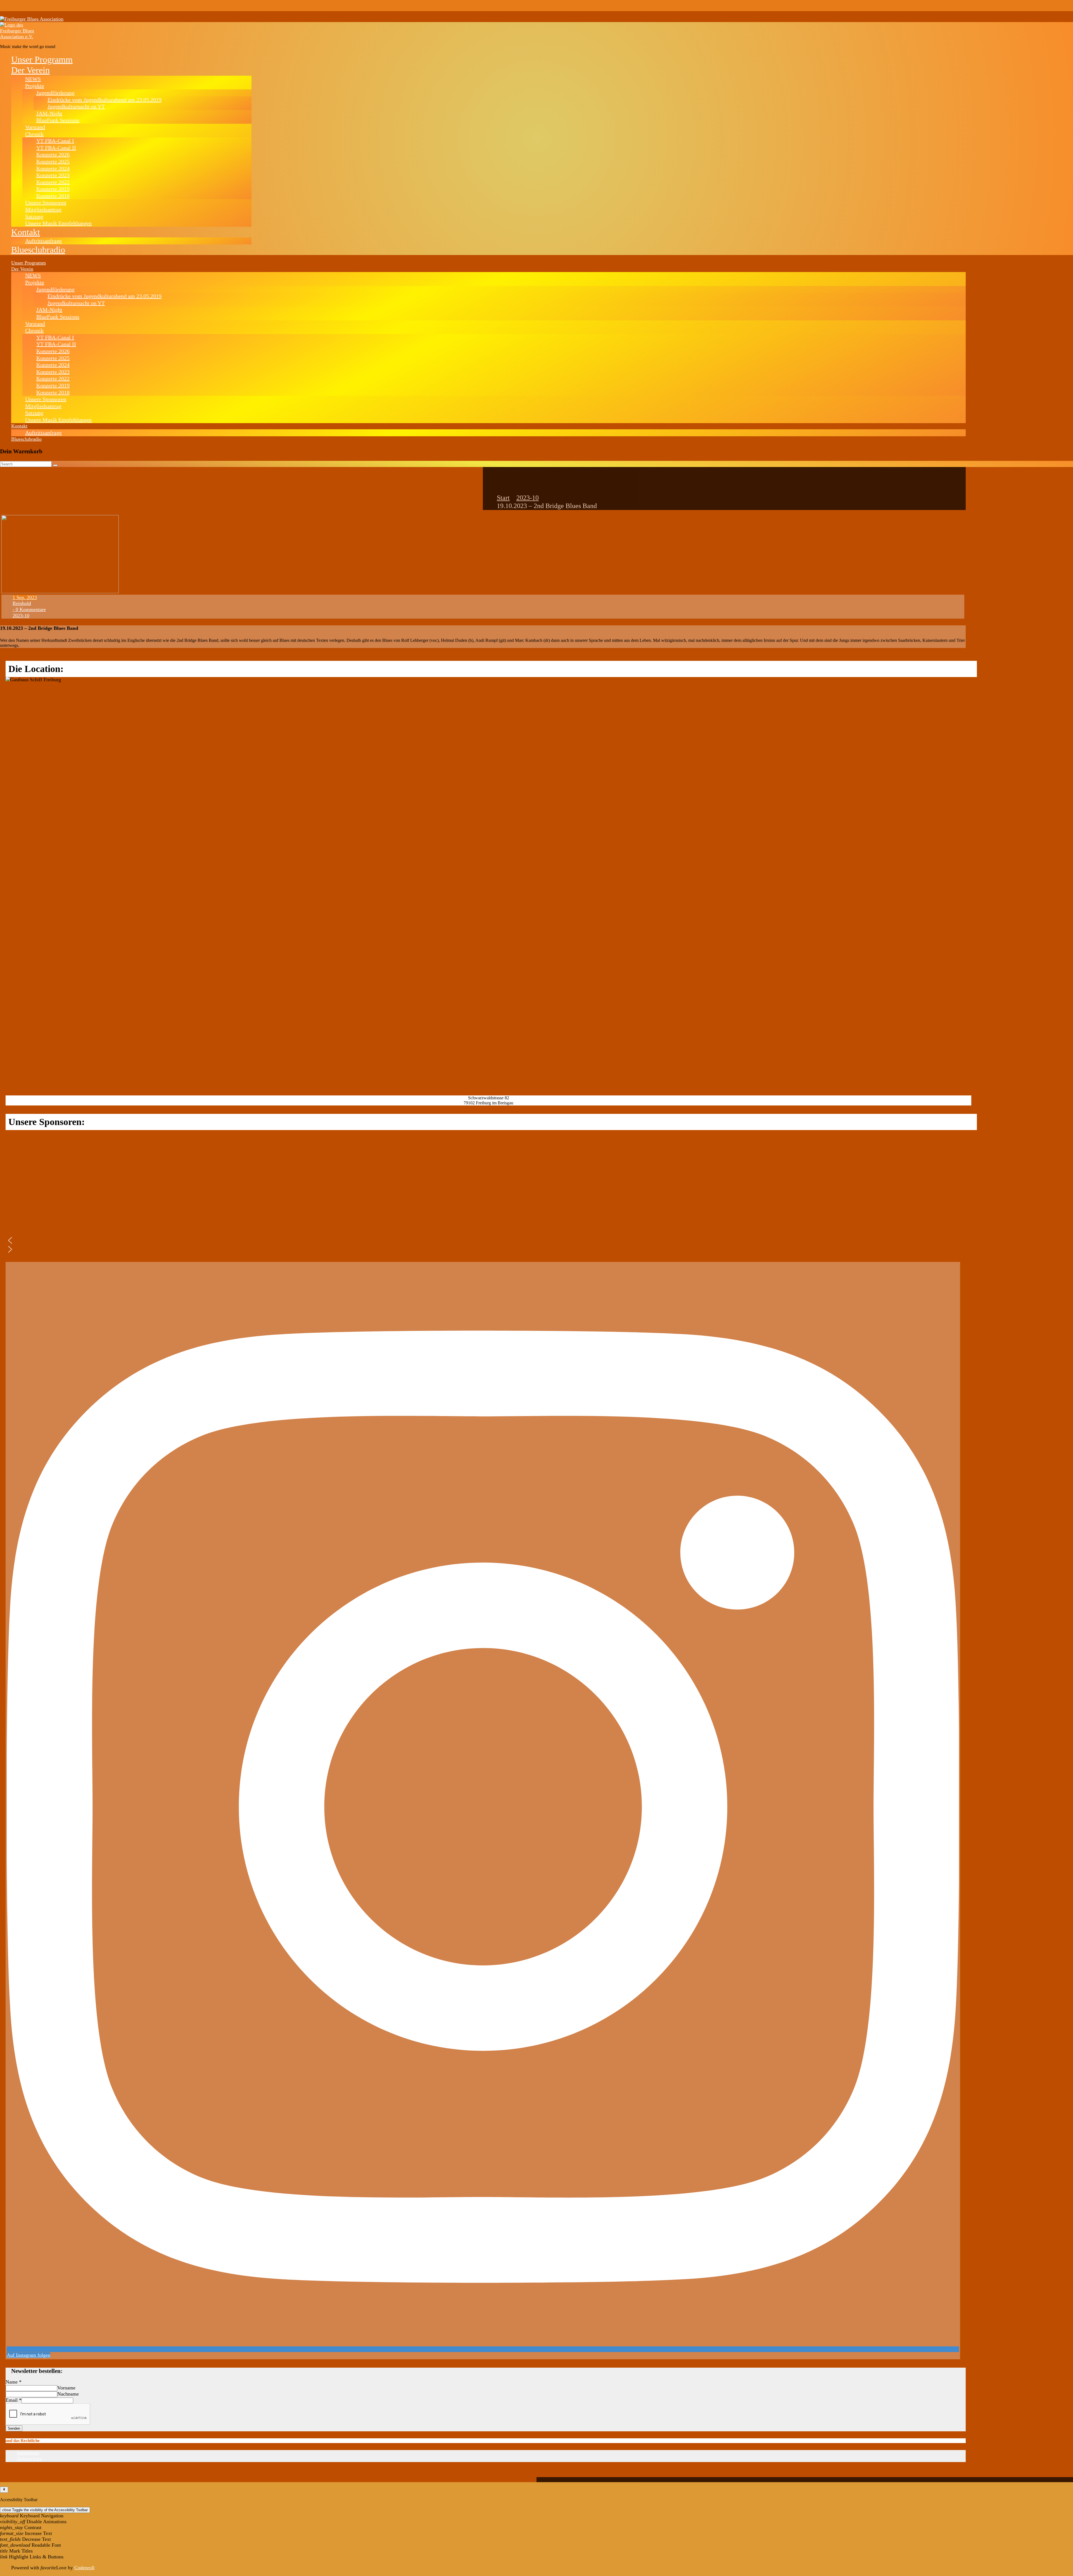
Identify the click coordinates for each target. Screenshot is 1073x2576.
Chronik (34, 134)
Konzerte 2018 (53, 196)
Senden (14, 2428)
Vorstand (35, 127)
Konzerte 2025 (53, 161)
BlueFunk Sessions (58, 120)
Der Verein (30, 70)
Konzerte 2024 (53, 168)
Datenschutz (29, 2459)
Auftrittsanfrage (43, 241)
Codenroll (84, 2568)
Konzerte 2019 (53, 189)
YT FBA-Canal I (55, 141)
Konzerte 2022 (53, 182)
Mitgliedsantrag (43, 209)
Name (14, 2382)
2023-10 (528, 498)
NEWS (33, 79)
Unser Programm (42, 59)
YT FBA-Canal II (56, 148)
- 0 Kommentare (29, 609)
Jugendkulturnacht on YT (76, 106)
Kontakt (26, 232)
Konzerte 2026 (53, 154)
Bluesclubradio (38, 250)
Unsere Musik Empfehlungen (58, 223)
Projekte (35, 86)
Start (503, 498)
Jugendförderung (55, 93)
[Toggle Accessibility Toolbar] (4, 2490)
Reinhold (22, 603)
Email (14, 2400)
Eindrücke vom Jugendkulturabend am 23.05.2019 (105, 100)
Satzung (34, 216)
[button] (59, 1240)
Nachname (68, 2394)
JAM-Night (49, 113)
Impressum (28, 2453)
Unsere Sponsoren (46, 202)
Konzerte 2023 (53, 175)
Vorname (66, 2388)
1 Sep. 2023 (25, 597)
